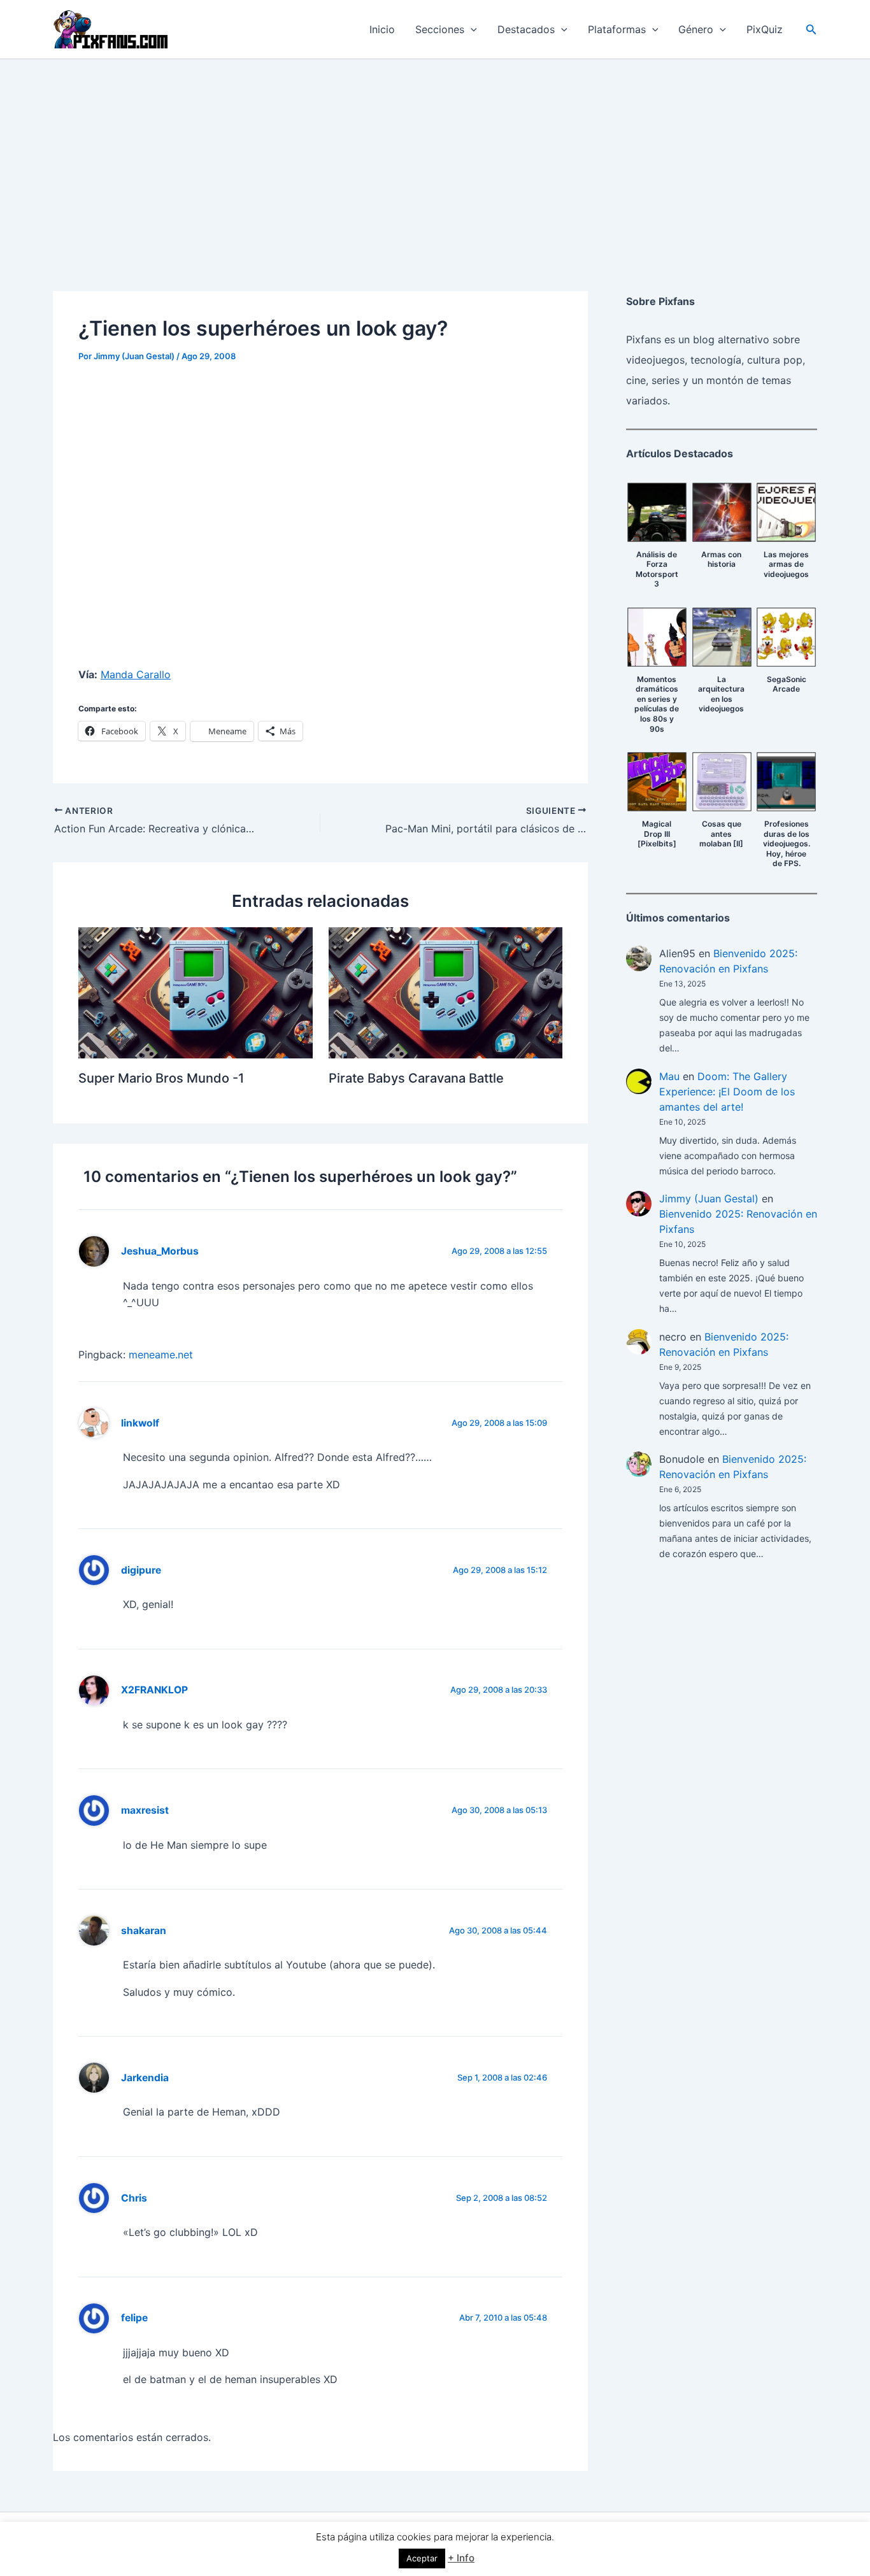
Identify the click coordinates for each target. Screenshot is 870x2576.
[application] (471, 29)
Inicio (382, 29)
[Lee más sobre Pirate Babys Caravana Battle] (446, 992)
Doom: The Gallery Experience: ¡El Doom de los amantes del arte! (727, 1092)
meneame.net (161, 1355)
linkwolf (140, 1423)
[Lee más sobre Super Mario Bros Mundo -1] (196, 992)
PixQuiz (765, 29)
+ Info (461, 2558)
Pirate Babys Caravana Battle (416, 1078)
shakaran (144, 1931)
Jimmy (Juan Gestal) (709, 1199)
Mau (669, 1076)
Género (696, 29)
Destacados (526, 29)
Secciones (440, 29)
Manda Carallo (136, 674)
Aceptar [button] (422, 2558)
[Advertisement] (435, 155)
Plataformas (617, 29)
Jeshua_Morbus (160, 1251)
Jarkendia (145, 2078)
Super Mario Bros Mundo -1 (161, 1078)
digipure (141, 1570)
